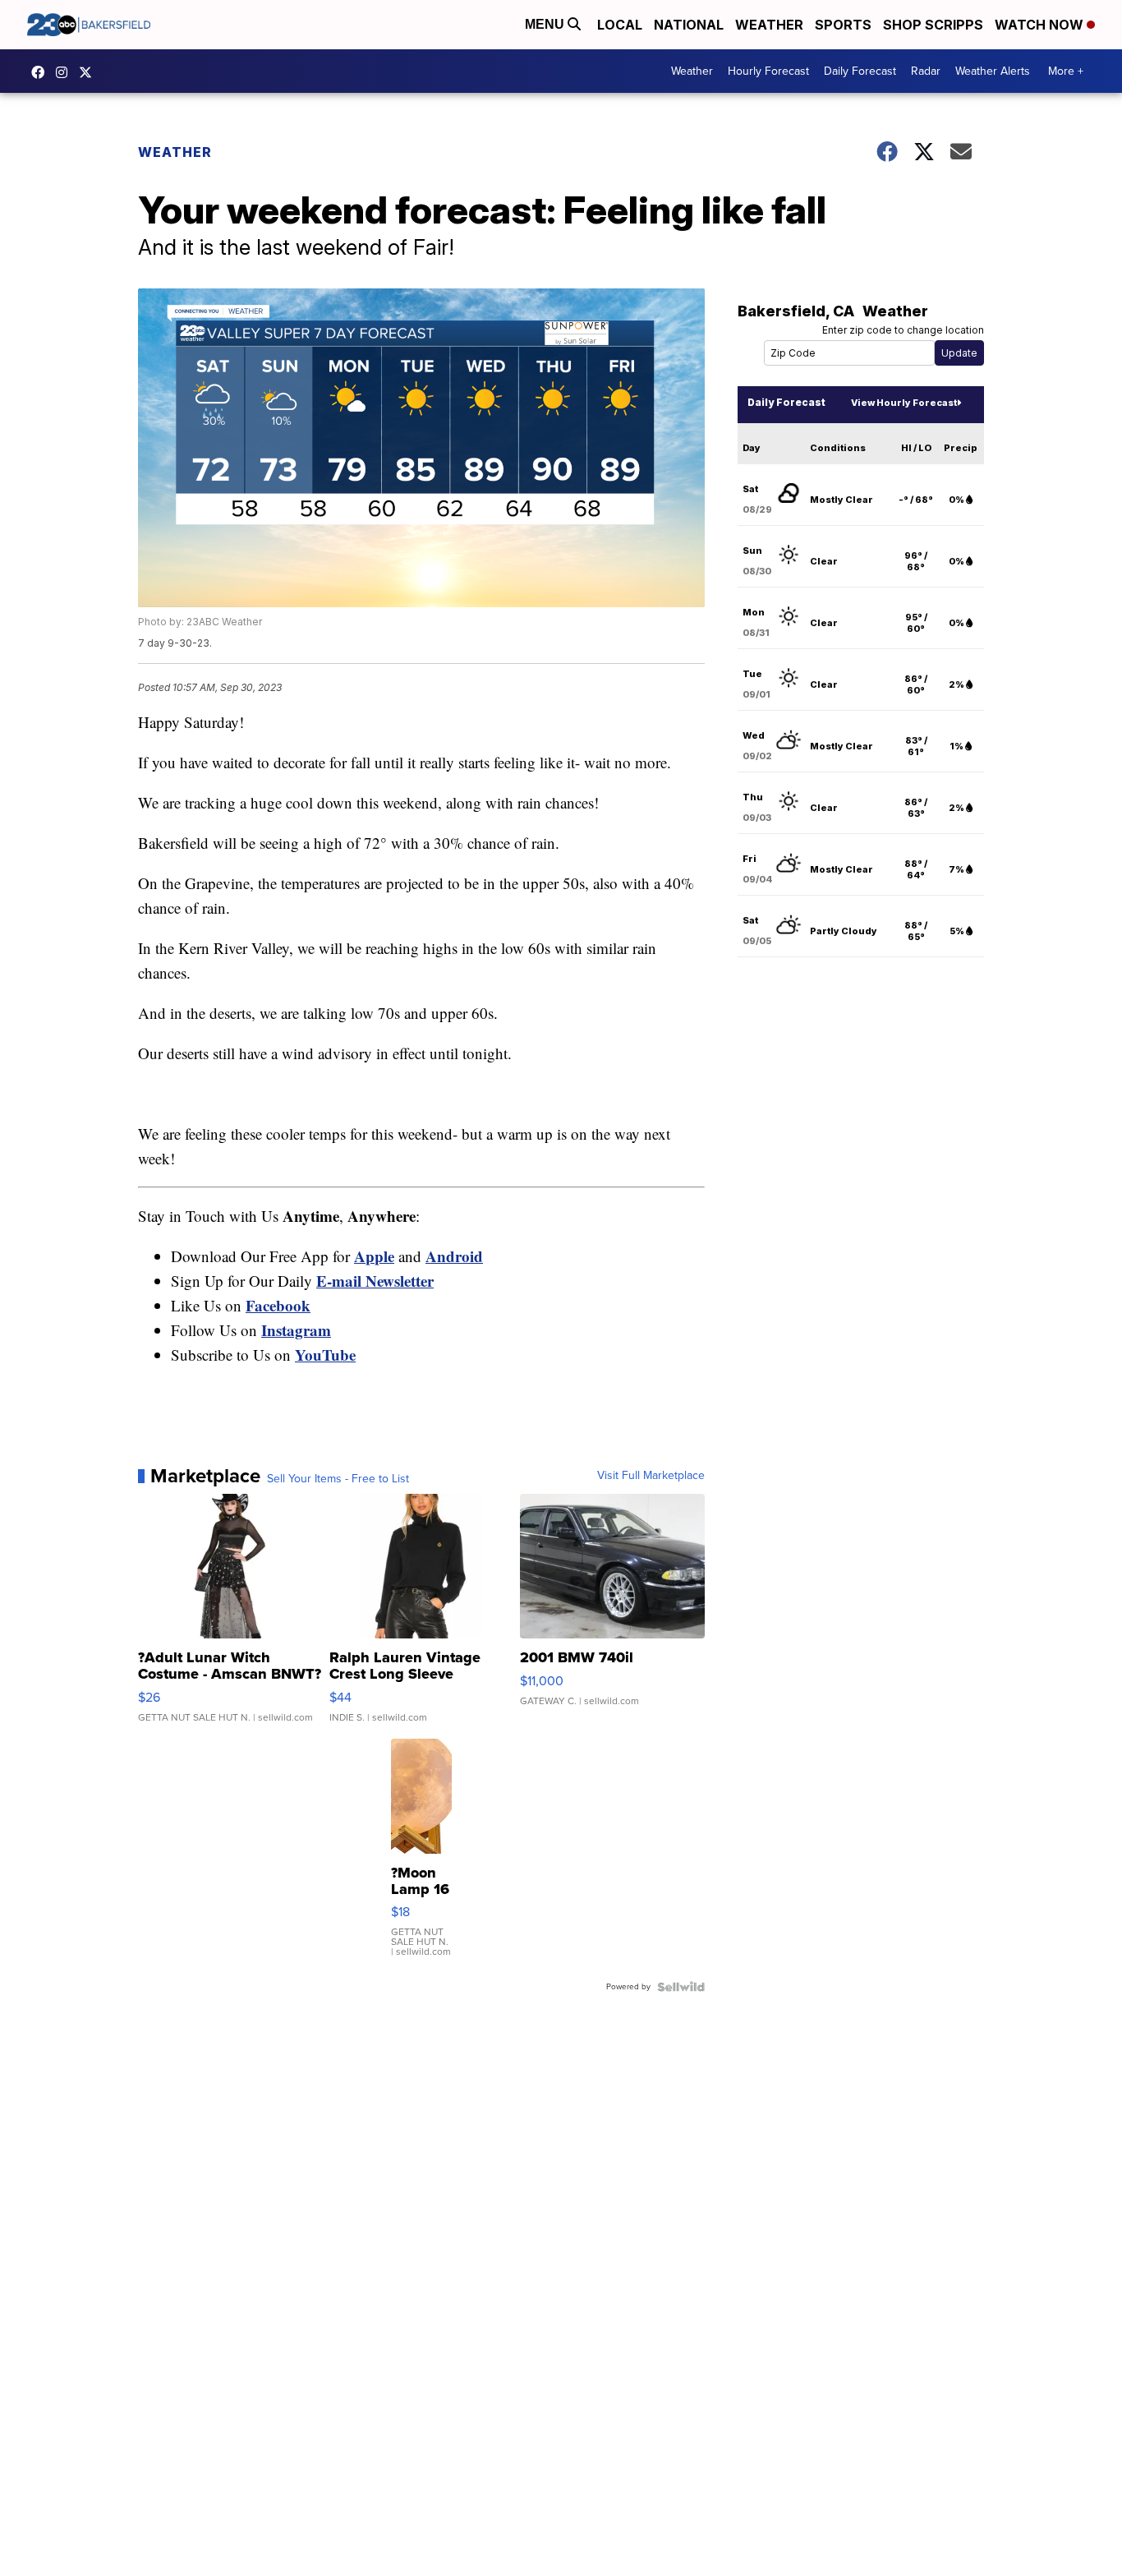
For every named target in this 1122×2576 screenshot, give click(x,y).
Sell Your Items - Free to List (338, 1479)
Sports (843, 25)
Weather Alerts (993, 71)
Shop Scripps (933, 25)
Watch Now (1041, 25)
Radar (926, 71)
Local (620, 25)
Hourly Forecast (768, 71)
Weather (769, 25)
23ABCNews (66, 72)
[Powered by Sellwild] (681, 1987)
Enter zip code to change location (903, 330)
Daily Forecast (860, 71)
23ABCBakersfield (42, 72)
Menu (546, 24)
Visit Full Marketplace (651, 1476)
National (689, 25)
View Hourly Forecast (904, 403)
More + (1066, 71)
